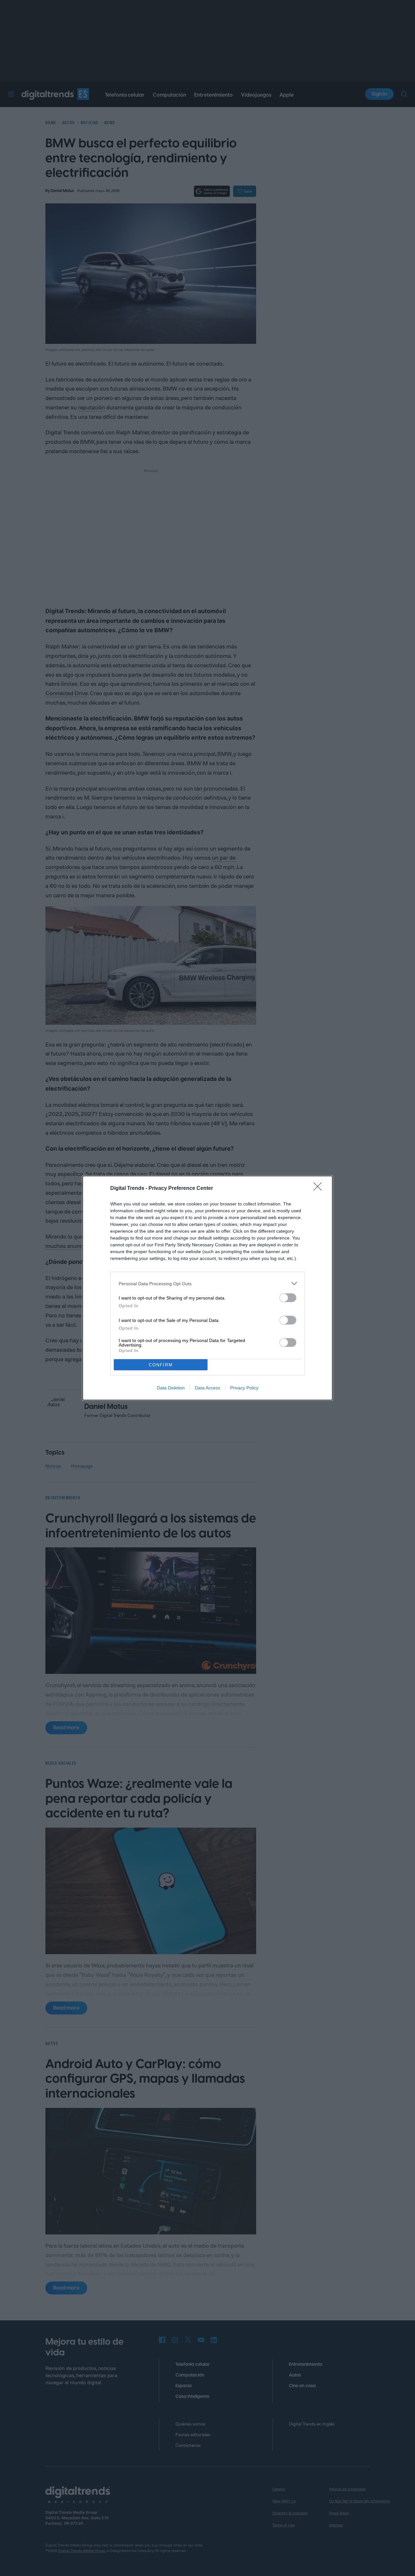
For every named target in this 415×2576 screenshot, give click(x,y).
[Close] (320, 1189)
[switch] (288, 1298)
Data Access (207, 1388)
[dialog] (207, 1288)
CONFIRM (161, 1365)
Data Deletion (171, 1388)
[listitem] (207, 1283)
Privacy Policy (244, 1388)
